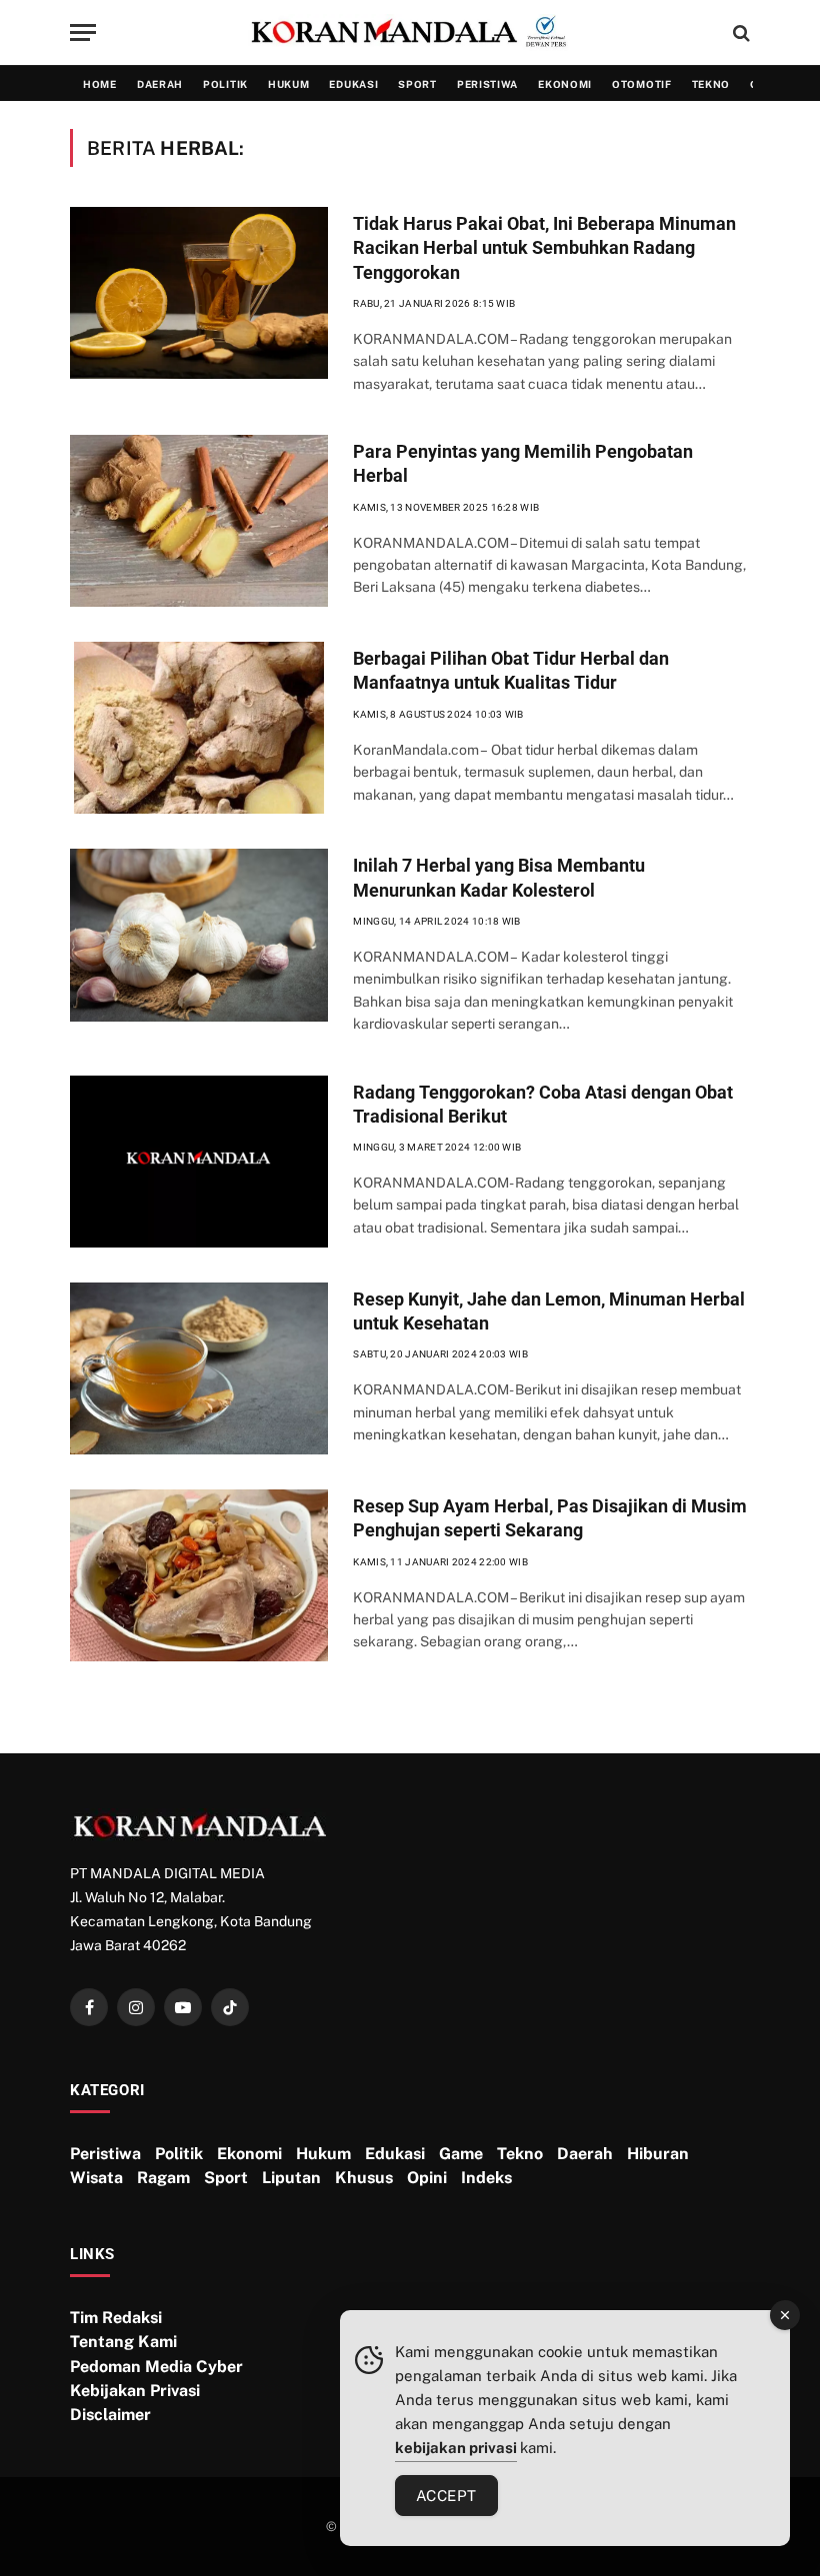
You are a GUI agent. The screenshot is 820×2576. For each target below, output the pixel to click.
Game (461, 2154)
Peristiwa (487, 84)
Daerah (160, 84)
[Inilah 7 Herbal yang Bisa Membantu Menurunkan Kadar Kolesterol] (199, 935)
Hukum (289, 84)
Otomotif (642, 84)
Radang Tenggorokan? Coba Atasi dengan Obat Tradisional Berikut (543, 1104)
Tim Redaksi (116, 2318)
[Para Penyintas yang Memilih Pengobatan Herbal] (199, 521)
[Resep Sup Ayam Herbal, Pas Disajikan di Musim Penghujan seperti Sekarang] (199, 1575)
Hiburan (658, 2154)
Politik (225, 84)
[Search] (739, 32)
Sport (417, 84)
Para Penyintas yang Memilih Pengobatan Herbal (523, 463)
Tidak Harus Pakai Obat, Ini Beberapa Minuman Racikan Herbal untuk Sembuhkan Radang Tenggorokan (544, 248)
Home (100, 84)
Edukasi (353, 84)
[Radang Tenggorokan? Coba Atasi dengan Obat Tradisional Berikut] (199, 1162)
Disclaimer (110, 2415)
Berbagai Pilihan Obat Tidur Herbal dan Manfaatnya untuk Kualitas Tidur (511, 670)
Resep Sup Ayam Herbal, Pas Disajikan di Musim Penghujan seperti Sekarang (550, 1518)
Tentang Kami (123, 2342)
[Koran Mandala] (410, 33)
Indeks (486, 2178)
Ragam (163, 2178)
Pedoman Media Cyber (156, 2367)
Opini (427, 2178)
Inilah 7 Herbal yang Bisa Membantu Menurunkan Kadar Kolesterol (499, 877)
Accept (446, 2496)
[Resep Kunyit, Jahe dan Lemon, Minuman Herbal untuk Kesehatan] (199, 1368)
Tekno (711, 84)
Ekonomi (565, 84)
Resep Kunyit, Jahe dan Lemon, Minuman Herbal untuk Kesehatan (549, 1311)
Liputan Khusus (327, 2178)
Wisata (96, 2178)
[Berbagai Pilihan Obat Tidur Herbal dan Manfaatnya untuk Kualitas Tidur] (199, 728)
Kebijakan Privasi (135, 2391)
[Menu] (83, 32)
